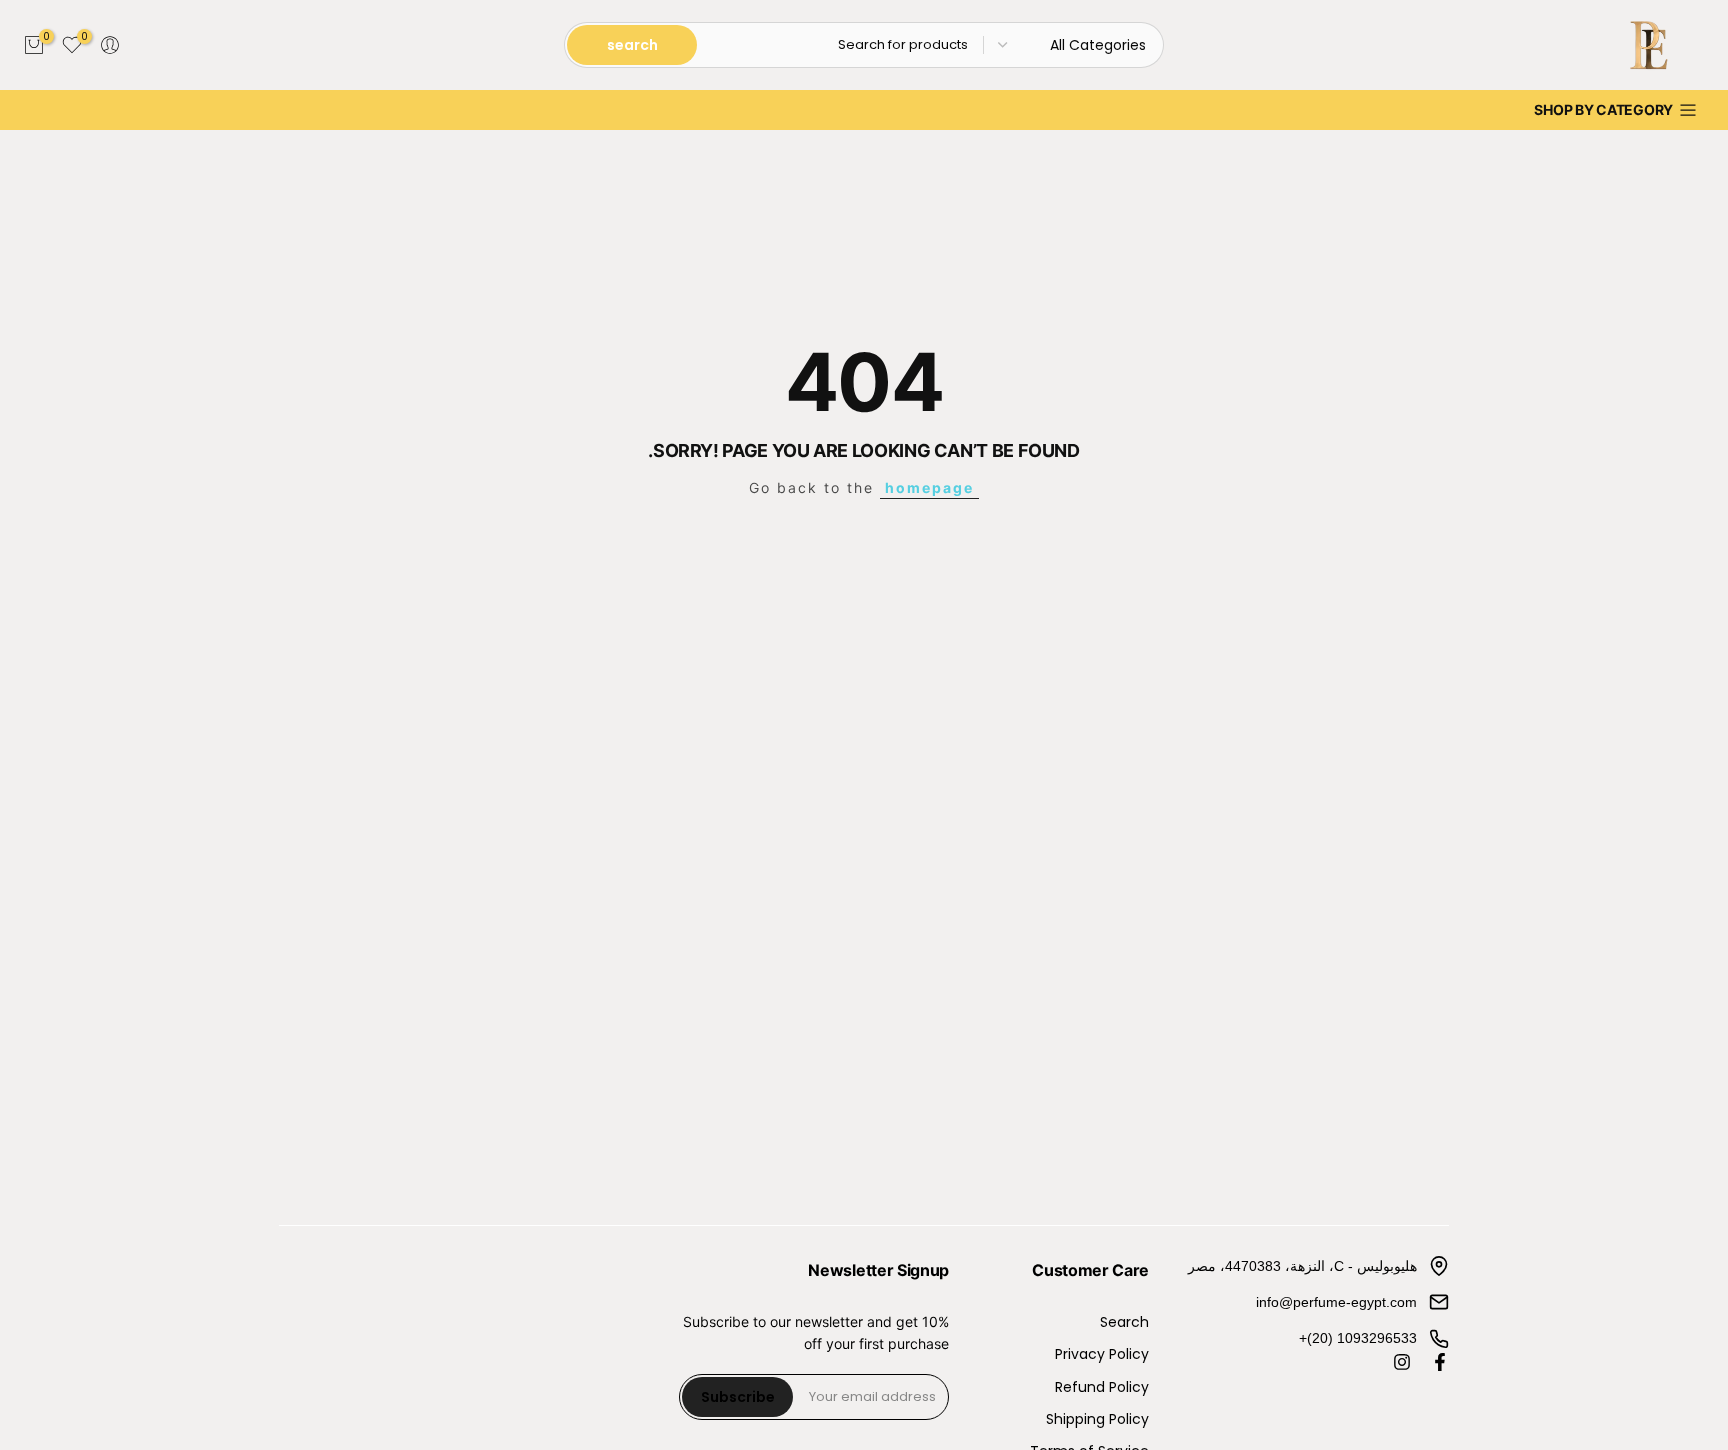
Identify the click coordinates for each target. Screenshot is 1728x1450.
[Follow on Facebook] (1440, 1362)
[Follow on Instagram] (1402, 1362)
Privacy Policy (1102, 1354)
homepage (929, 487)
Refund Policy (1102, 1387)
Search (1124, 1322)
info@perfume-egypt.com (1336, 1302)
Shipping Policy (1097, 1419)
